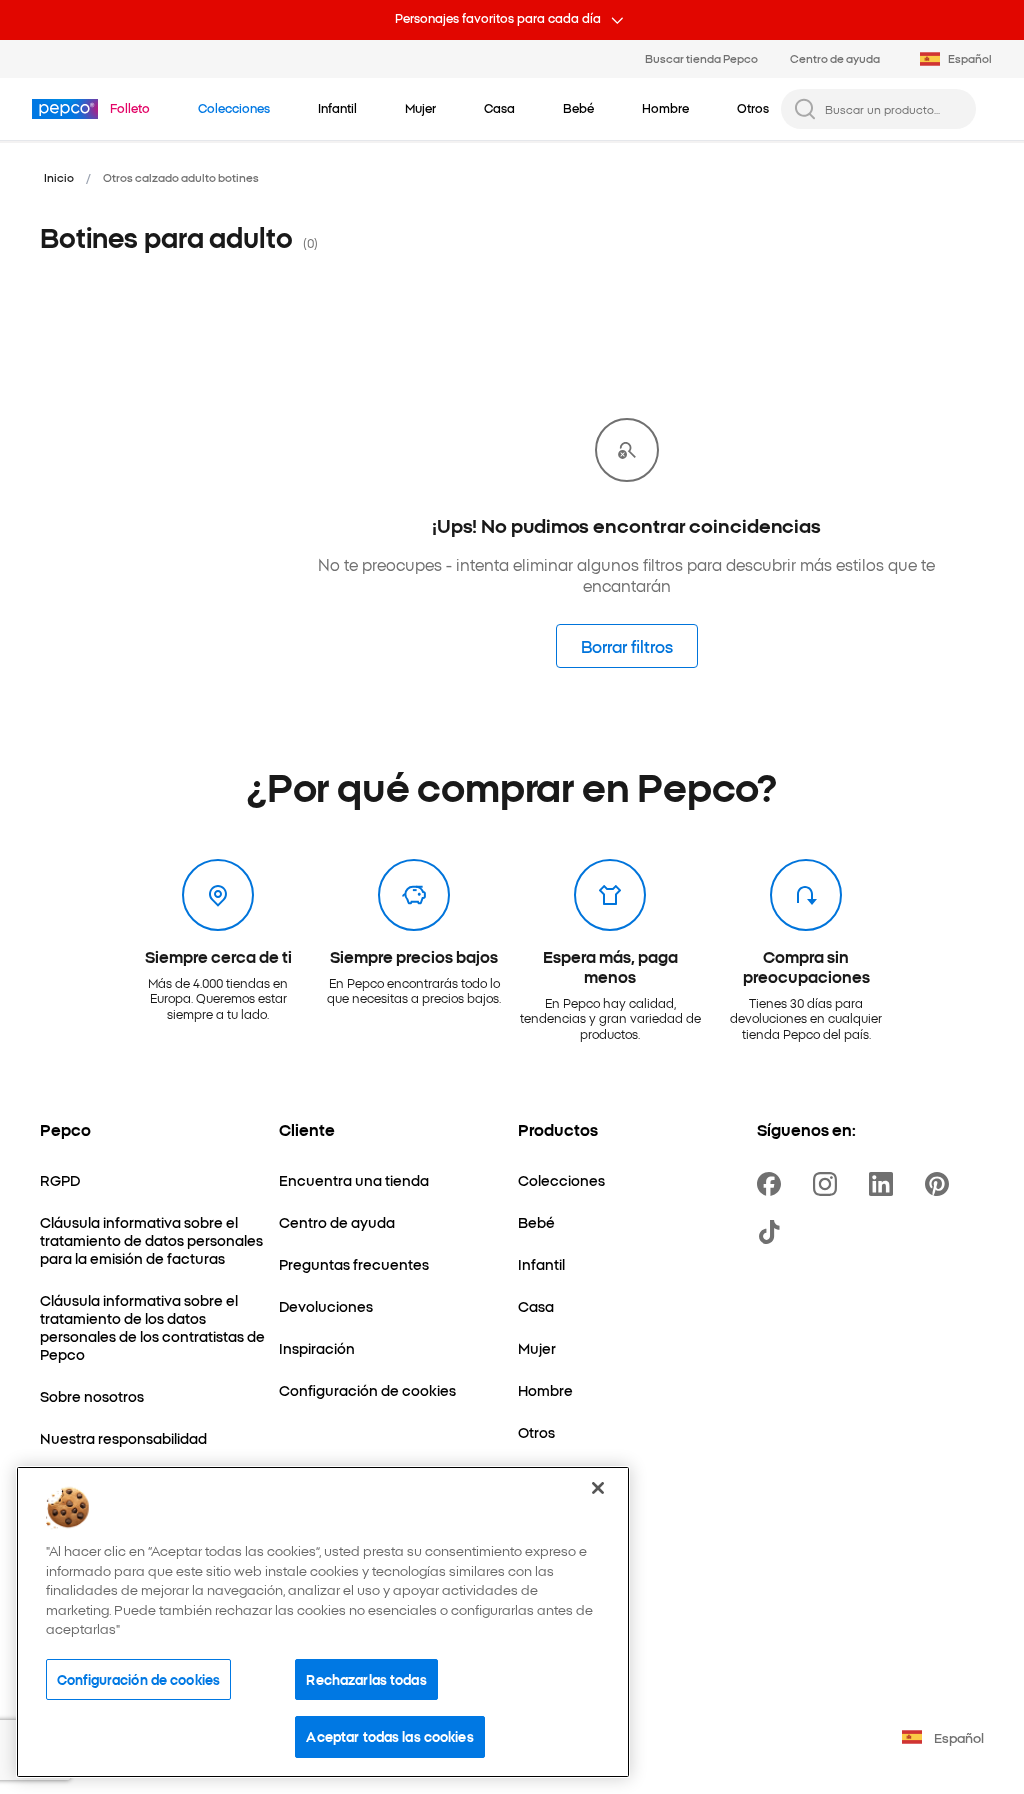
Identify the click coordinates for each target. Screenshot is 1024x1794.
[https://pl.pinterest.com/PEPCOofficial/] (941, 1184)
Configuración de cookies (138, 1679)
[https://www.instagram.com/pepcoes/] (829, 1184)
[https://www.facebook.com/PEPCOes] (773, 1184)
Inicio (59, 177)
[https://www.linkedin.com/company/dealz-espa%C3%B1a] (885, 1184)
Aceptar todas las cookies (389, 1736)
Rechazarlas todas (366, 1679)
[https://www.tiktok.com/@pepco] (773, 1232)
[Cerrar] (598, 1488)
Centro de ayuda (835, 58)
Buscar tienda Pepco (701, 58)
